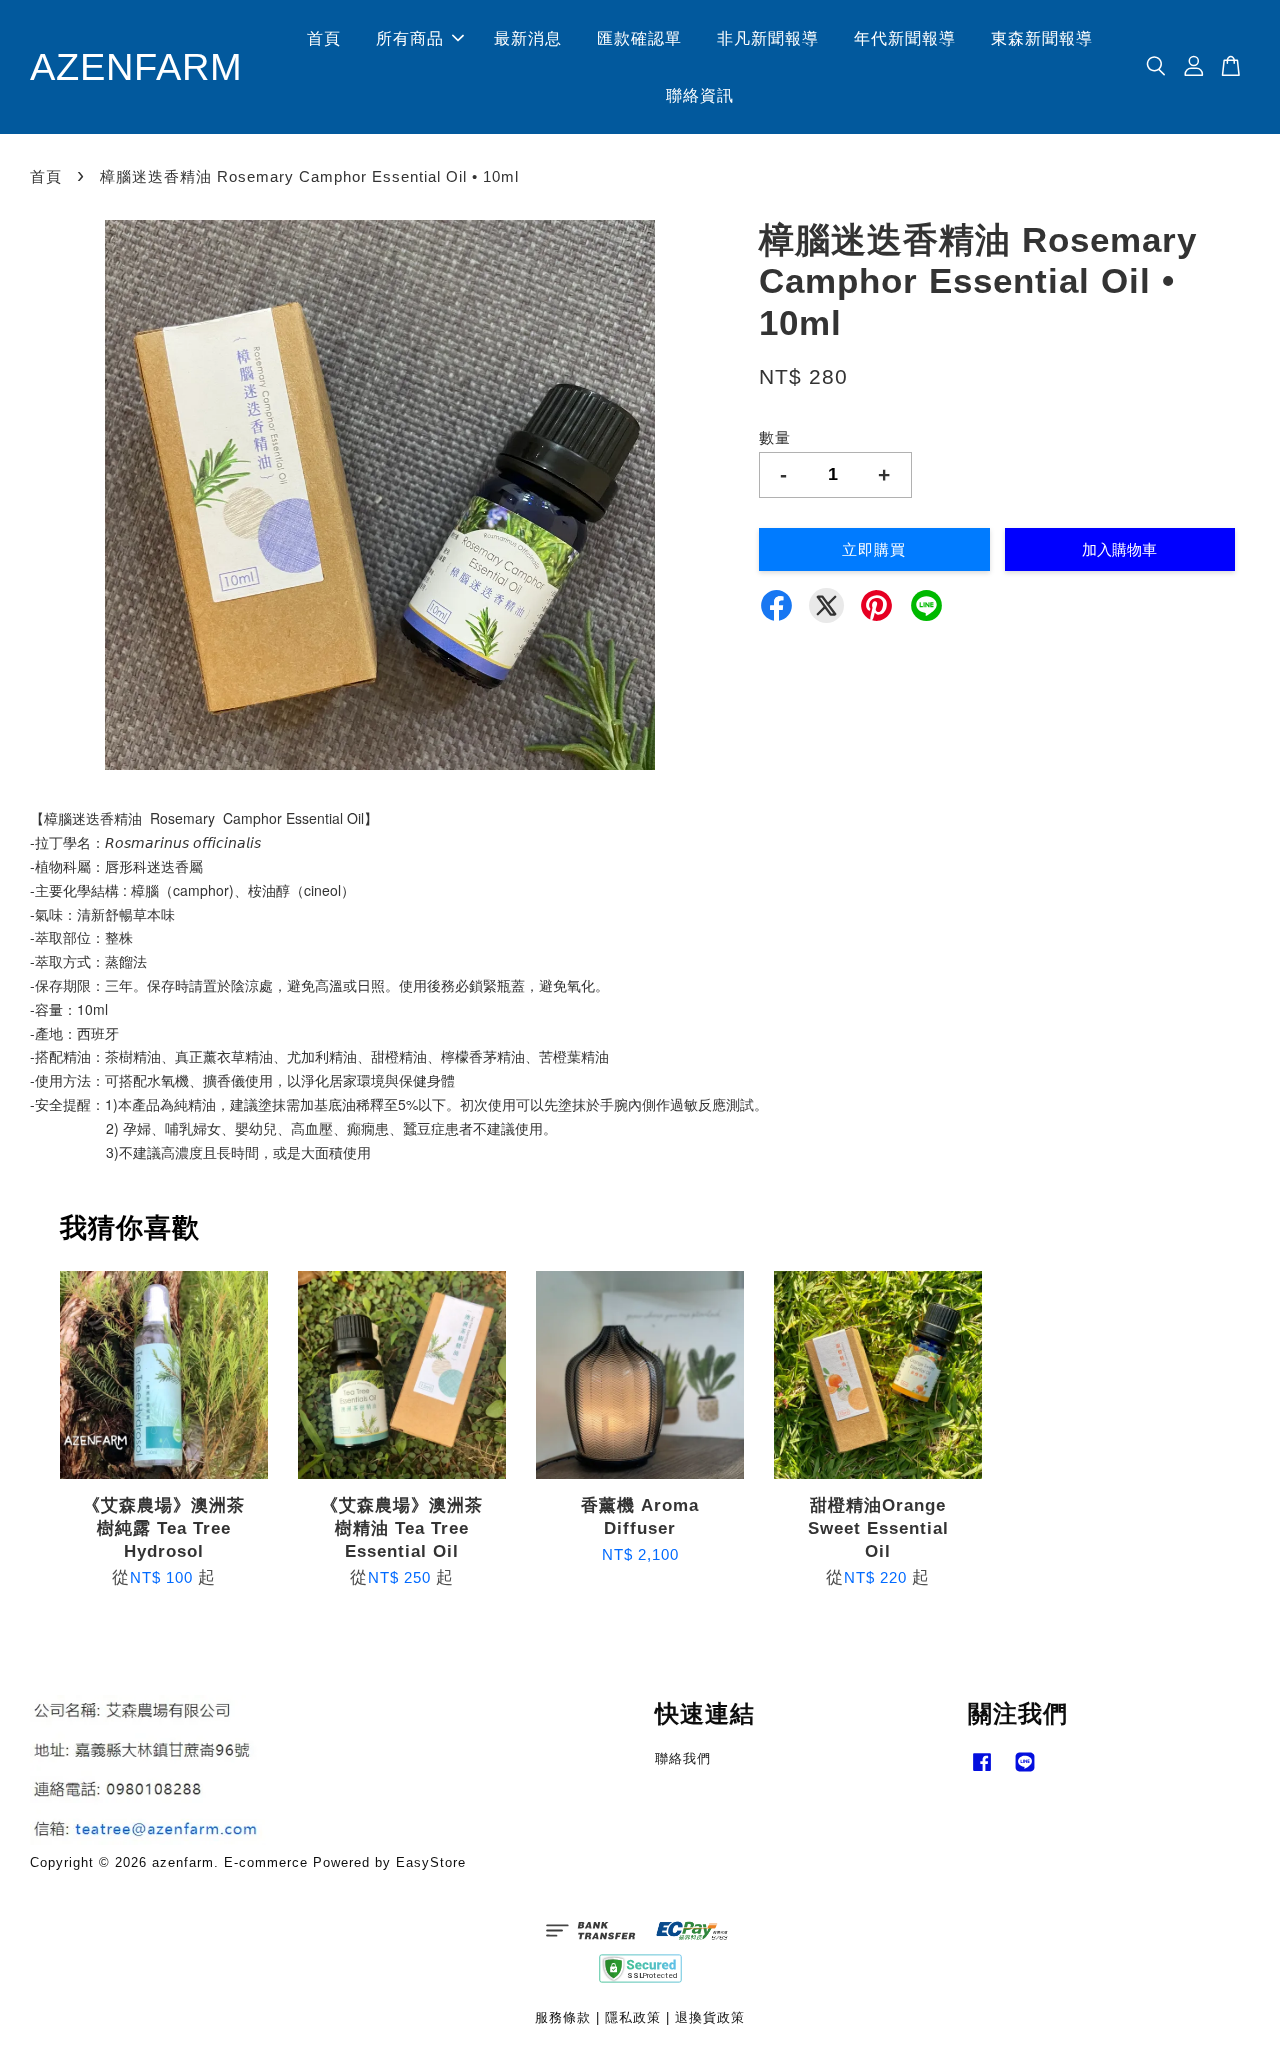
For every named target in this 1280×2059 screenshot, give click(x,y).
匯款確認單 (639, 38)
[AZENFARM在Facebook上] (982, 1771)
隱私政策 (633, 2017)
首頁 (324, 38)
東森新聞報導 (1042, 38)
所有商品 (410, 38)
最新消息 (528, 38)
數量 (775, 437)
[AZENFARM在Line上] (1025, 1771)
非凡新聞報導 (768, 38)
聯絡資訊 (700, 95)
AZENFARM (136, 66)
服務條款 (563, 2017)
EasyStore (431, 1862)
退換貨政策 (710, 2017)
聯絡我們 (683, 1758)
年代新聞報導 (905, 38)
